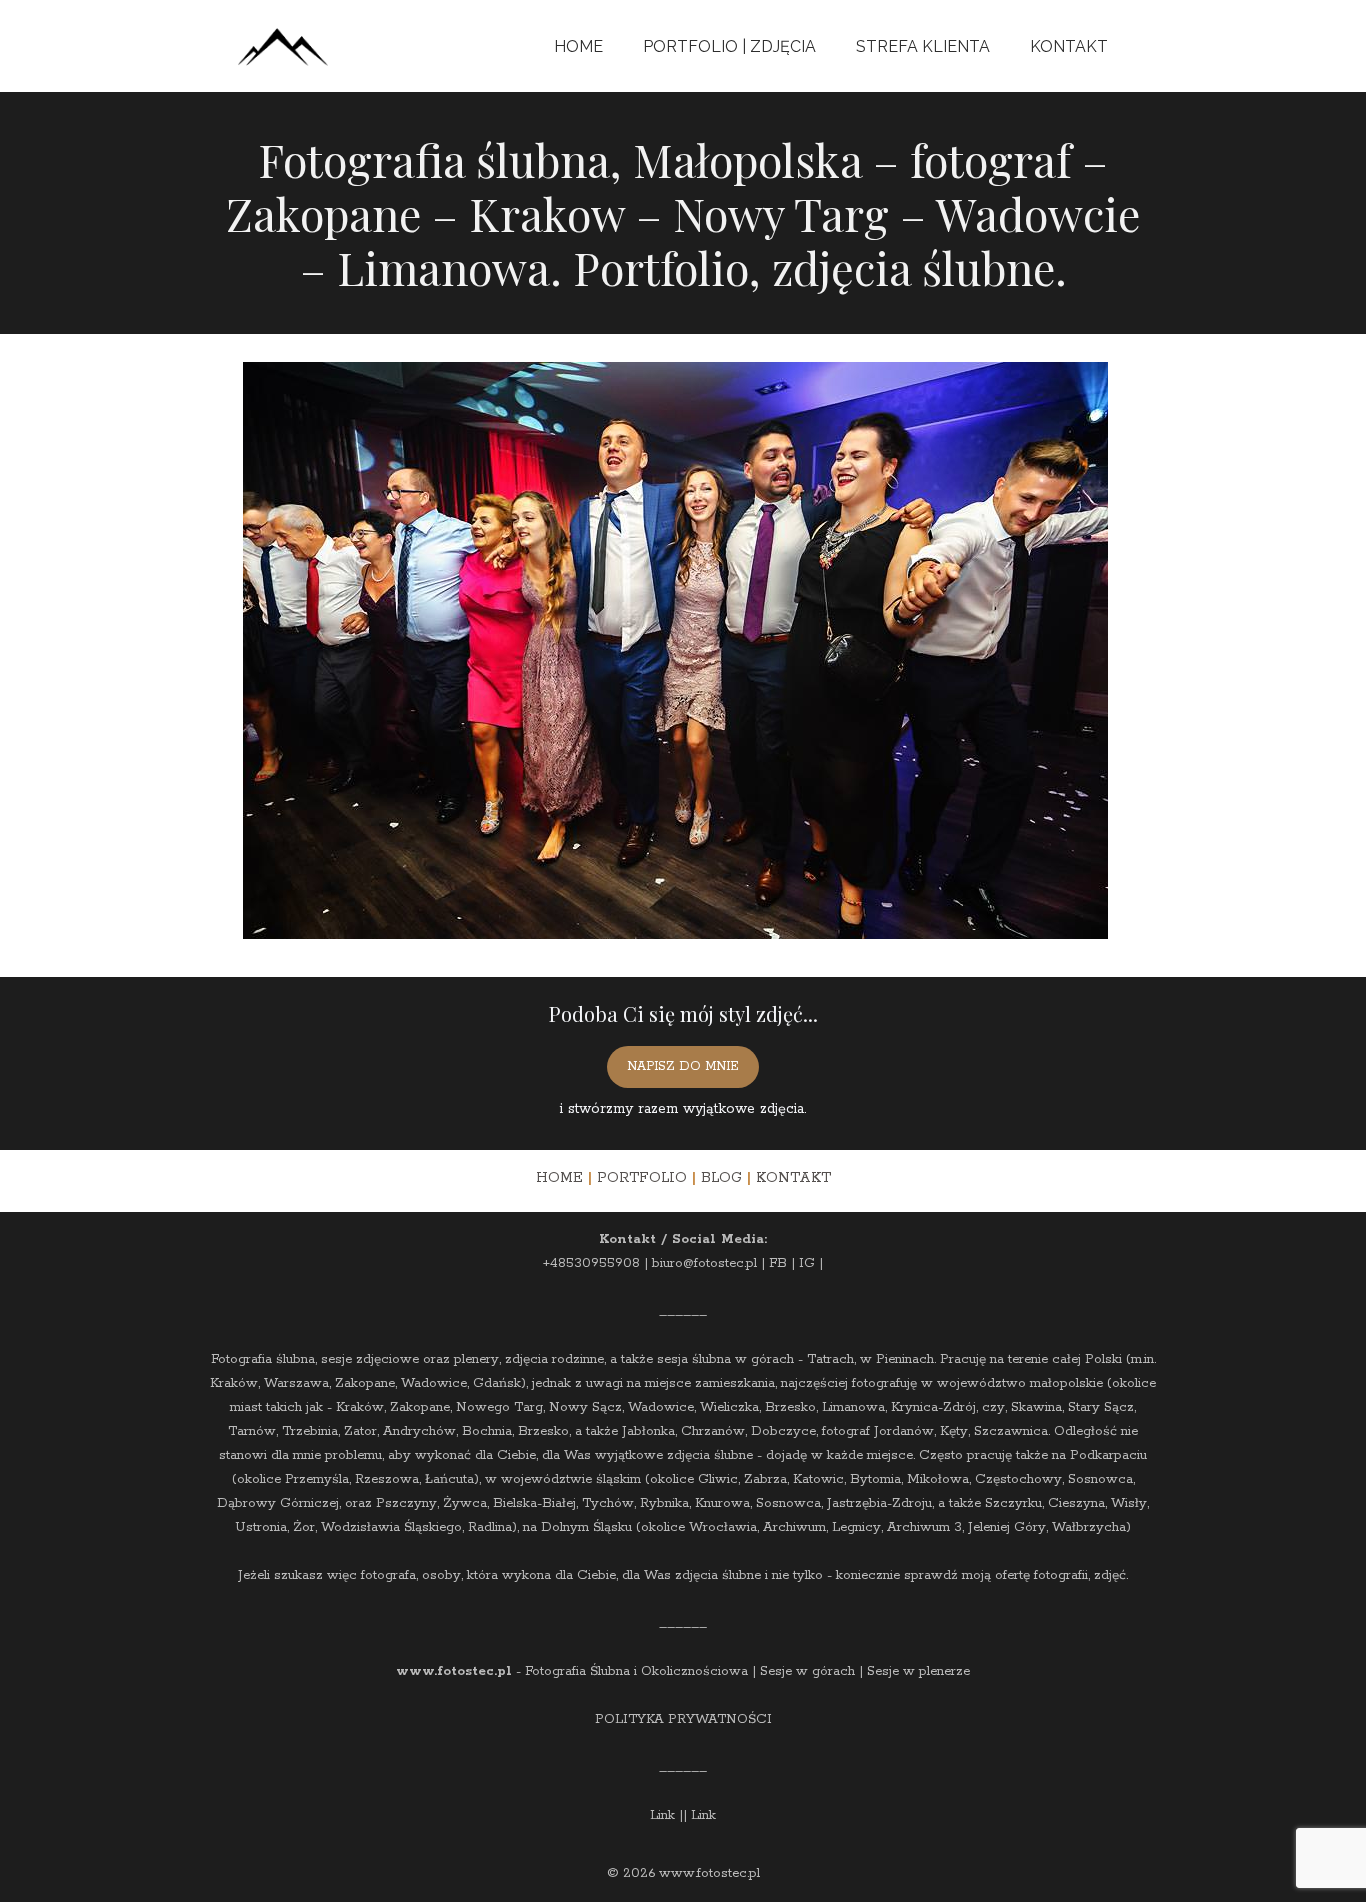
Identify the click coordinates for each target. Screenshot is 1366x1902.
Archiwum (794, 1527)
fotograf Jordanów (878, 1431)
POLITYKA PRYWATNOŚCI (683, 1719)
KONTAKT (793, 1178)
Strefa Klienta (923, 46)
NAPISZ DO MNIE (683, 1066)
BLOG (721, 1178)
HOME (559, 1178)
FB (778, 1263)
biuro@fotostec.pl (704, 1263)
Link (662, 1815)
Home (578, 46)
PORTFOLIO (642, 1178)
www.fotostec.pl (454, 1671)
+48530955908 (591, 1263)
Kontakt (1069, 46)
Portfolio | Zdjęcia (729, 46)
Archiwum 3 (924, 1527)
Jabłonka (648, 1431)
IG (807, 1263)
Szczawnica (1011, 1431)
